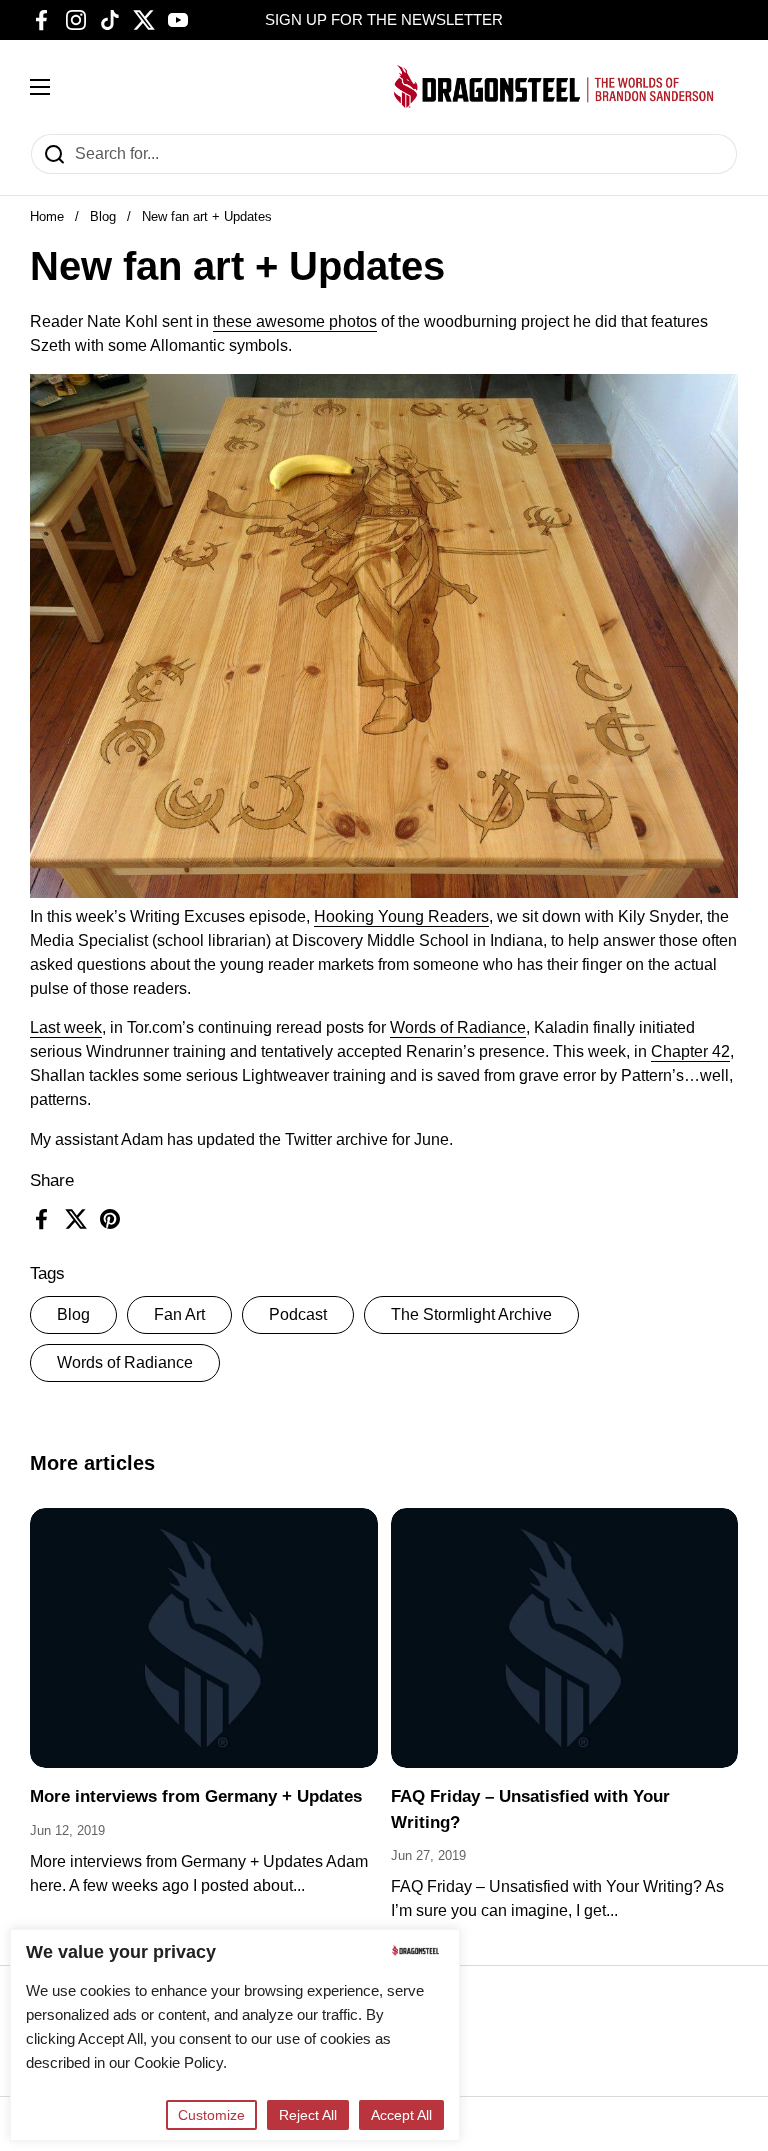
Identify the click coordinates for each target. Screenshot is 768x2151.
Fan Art (179, 1314)
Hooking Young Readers (401, 916)
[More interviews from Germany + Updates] (204, 1638)
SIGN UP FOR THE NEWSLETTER (384, 20)
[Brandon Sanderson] (554, 86)
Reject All (308, 2115)
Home (47, 216)
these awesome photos (295, 321)
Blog (103, 216)
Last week (66, 1027)
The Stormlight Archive (471, 1314)
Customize (211, 2115)
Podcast (298, 1314)
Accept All (401, 2115)
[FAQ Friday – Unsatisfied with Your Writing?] (565, 1638)
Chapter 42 (690, 1051)
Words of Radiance (125, 1362)
